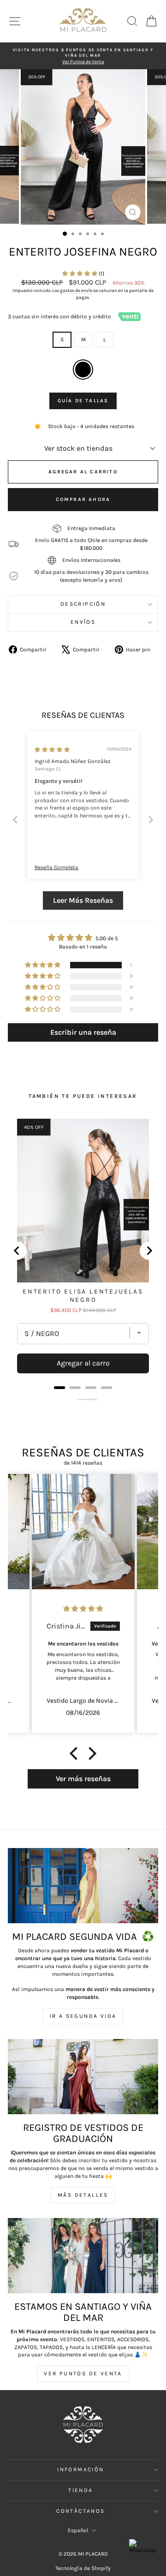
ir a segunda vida (83, 2016)
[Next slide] (151, 820)
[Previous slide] (15, 820)
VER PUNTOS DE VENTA (83, 2373)
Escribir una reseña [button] (83, 1032)
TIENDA (80, 2490)
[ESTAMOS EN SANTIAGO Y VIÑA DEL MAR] (83, 2256)
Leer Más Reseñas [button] (83, 900)
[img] (52, 750)
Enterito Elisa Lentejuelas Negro (83, 1296)
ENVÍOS (83, 622)
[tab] (59, 1388)
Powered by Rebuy (83, 1399)
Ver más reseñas (83, 1779)
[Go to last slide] (17, 1251)
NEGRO (83, 370)
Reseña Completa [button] (56, 867)
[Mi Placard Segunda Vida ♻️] (83, 1886)
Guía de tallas (83, 401)
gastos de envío (76, 291)
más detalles (83, 2195)
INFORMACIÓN (80, 2469)
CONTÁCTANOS (80, 2511)
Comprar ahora (83, 499)
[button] (80, 274)
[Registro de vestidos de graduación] (83, 2077)
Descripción (83, 604)
